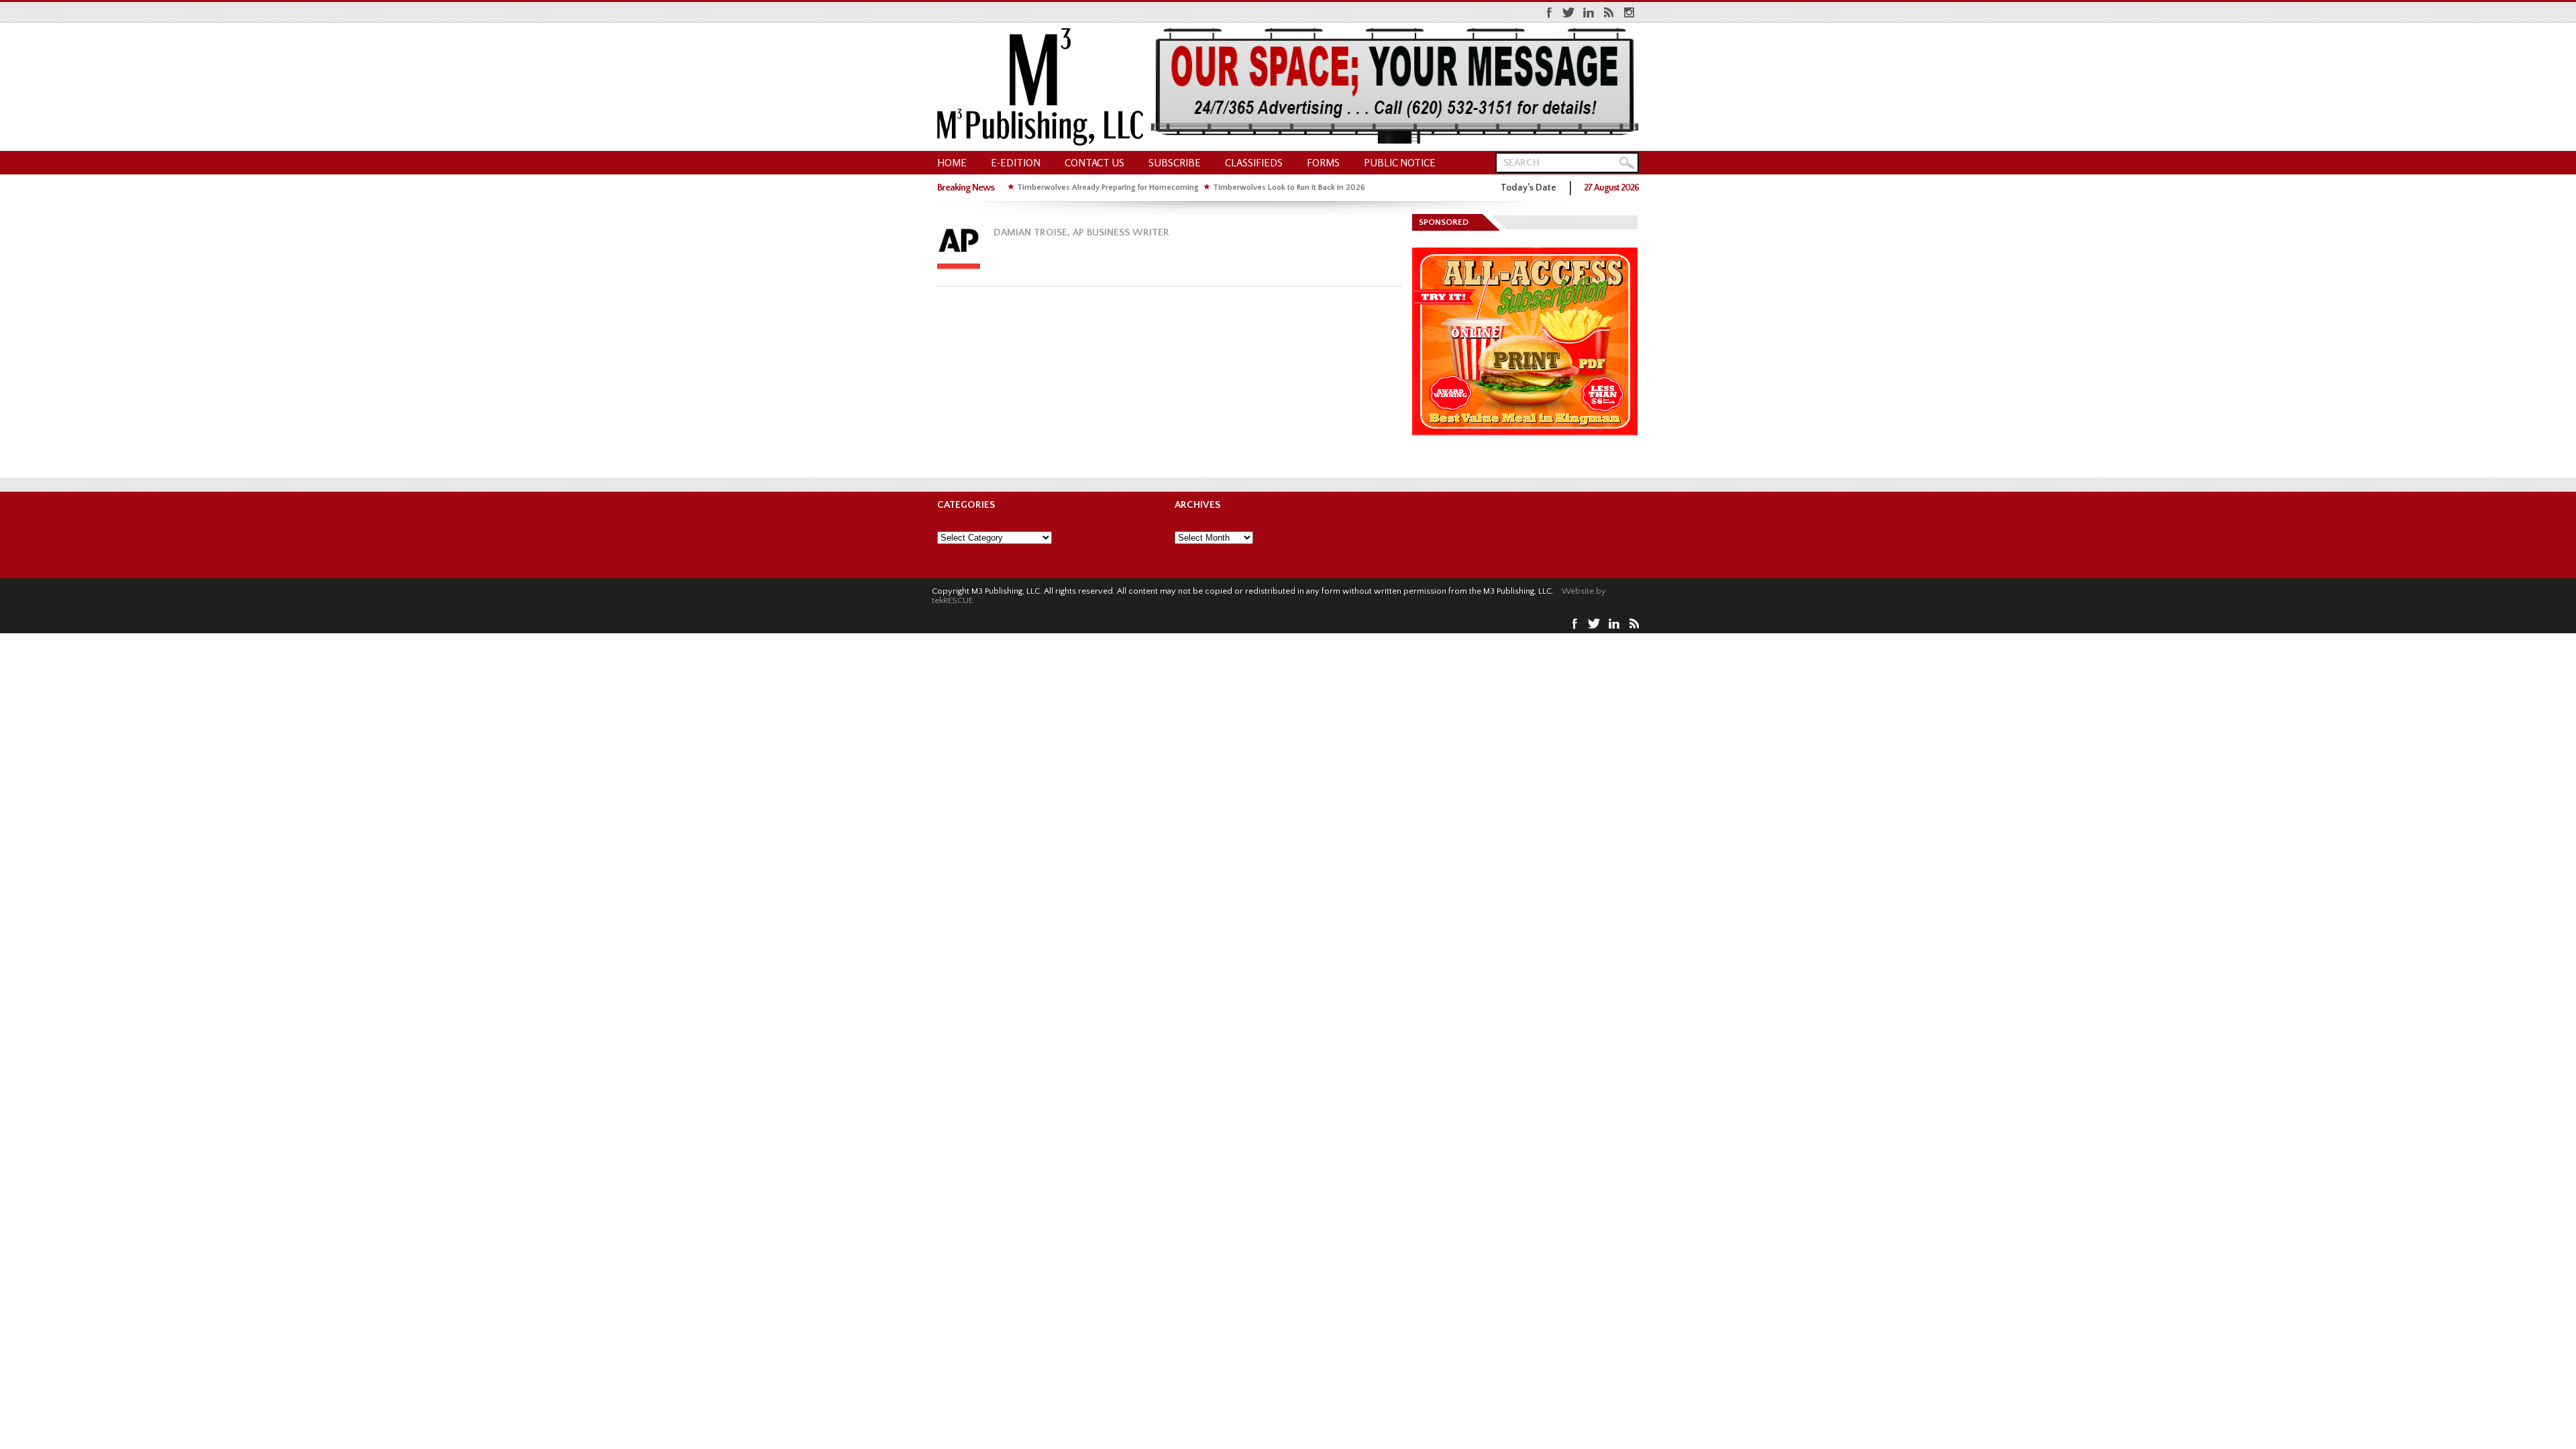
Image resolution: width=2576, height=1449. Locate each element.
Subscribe (1175, 163)
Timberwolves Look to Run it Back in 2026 (1289, 187)
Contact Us (1094, 163)
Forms (1323, 163)
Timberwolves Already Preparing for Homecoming (1108, 187)
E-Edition (1016, 163)
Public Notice (1400, 163)
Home (952, 163)
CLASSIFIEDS (1254, 163)
